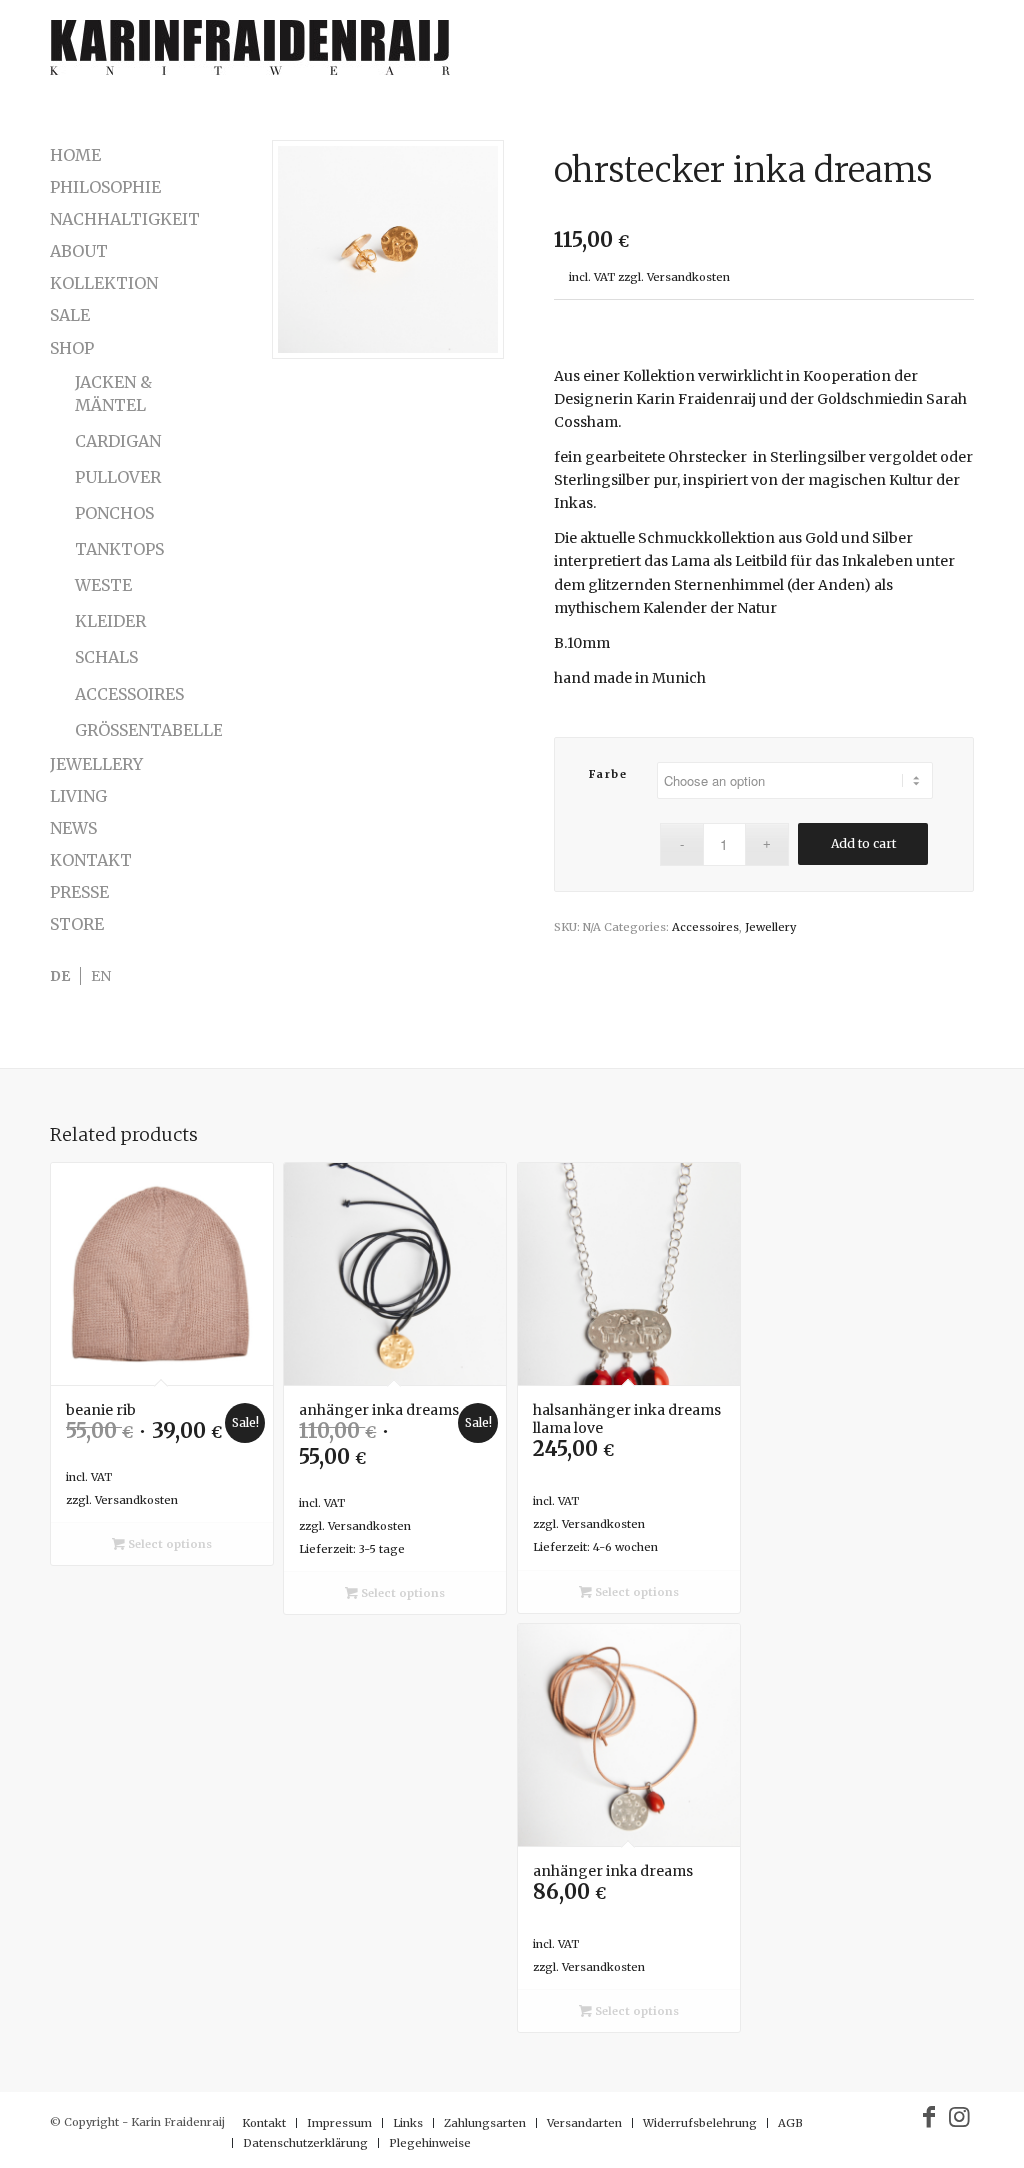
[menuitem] (264, 2123)
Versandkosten (688, 277)
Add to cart (863, 843)
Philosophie (105, 187)
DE (60, 976)
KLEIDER (110, 621)
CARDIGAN (118, 441)
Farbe (608, 774)
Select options (168, 1544)
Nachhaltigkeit (125, 219)
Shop (72, 348)
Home (75, 155)
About (79, 251)
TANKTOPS (119, 549)
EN (101, 976)
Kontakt (91, 860)
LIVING (78, 796)
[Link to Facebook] (929, 2117)
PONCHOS (114, 513)
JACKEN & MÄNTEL (113, 393)
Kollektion (104, 283)
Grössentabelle (148, 730)
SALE (70, 315)
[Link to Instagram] (959, 2117)
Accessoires (705, 927)
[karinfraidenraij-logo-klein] (250, 55)
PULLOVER (118, 477)
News (73, 828)
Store (77, 924)
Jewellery (770, 927)
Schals (106, 657)
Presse (79, 892)
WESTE (103, 585)
